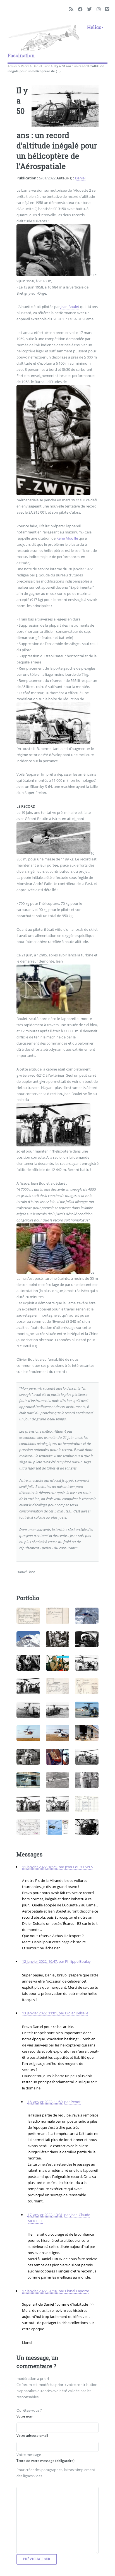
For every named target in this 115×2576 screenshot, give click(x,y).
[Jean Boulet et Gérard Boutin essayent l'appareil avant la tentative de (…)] (28, 1733)
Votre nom (25, 2416)
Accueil (13, 66)
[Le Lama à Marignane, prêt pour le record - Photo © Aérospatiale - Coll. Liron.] (87, 1710)
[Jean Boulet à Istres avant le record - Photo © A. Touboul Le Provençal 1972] (28, 1757)
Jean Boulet (70, 307)
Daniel (80, 178)
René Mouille (67, 538)
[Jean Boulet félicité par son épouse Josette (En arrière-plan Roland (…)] (87, 1780)
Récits (25, 66)
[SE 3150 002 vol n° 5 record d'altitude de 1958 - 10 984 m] (87, 1686)
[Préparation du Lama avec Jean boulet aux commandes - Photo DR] (87, 1663)
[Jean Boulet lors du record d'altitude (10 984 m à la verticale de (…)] (58, 1639)
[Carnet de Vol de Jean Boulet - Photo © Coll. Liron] (87, 1804)
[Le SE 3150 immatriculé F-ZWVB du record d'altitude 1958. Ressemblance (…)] (28, 1710)
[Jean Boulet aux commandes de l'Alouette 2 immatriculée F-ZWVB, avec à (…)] (28, 1663)
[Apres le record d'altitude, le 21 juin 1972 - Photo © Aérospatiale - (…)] (58, 1804)
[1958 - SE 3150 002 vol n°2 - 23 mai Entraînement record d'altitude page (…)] (58, 1616)
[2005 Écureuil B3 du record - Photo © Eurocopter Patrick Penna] (87, 1616)
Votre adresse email (32, 2436)
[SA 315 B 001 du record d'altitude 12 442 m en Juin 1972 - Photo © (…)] (87, 1733)
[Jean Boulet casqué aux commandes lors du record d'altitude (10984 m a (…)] (87, 1639)
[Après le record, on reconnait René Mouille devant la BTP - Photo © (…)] (28, 1804)
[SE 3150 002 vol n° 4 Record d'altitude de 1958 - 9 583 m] (58, 1686)
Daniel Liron (41, 66)
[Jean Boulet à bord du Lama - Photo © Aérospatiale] (58, 1757)
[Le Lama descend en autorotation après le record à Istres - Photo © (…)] (58, 1780)
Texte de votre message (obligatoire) (45, 2461)
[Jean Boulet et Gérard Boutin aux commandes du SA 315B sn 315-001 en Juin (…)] (58, 1663)
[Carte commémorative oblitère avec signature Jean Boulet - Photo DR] (58, 1827)
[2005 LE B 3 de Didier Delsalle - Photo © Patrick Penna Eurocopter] (28, 1639)
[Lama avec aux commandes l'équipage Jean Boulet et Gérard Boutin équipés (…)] (87, 1827)
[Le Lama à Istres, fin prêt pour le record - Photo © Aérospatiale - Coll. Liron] (58, 1733)
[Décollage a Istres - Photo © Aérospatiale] (28, 1780)
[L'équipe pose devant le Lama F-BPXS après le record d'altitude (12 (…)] (28, 1686)
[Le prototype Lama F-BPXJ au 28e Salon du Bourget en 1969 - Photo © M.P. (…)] (58, 1710)
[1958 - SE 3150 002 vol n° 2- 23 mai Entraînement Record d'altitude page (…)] (28, 1616)
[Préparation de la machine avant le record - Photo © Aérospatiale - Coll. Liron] (87, 1757)
